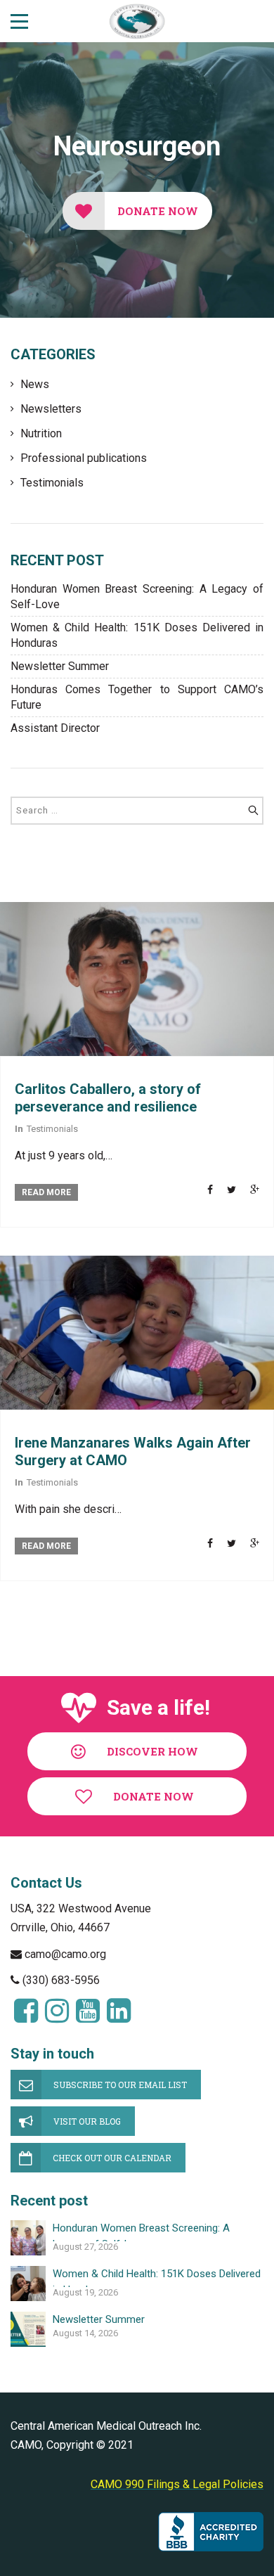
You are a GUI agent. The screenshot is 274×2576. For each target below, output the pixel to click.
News (35, 384)
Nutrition (41, 433)
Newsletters (51, 409)
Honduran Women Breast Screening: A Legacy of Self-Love (137, 597)
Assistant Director (55, 728)
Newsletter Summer (60, 666)
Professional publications (84, 458)
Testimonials (52, 483)
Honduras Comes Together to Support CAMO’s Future (137, 697)
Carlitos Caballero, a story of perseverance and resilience (108, 1098)
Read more (46, 1192)
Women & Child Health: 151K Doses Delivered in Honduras (137, 635)
